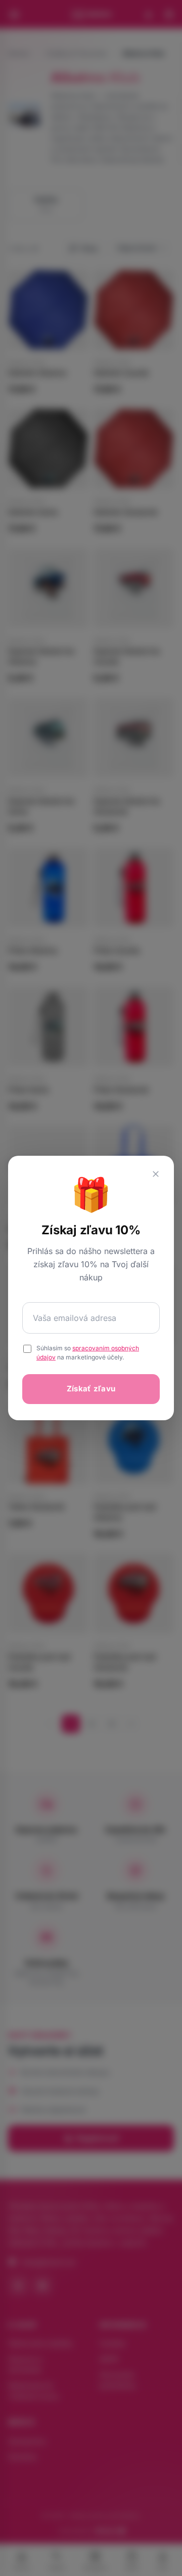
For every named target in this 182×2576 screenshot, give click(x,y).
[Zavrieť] (156, 1174)
